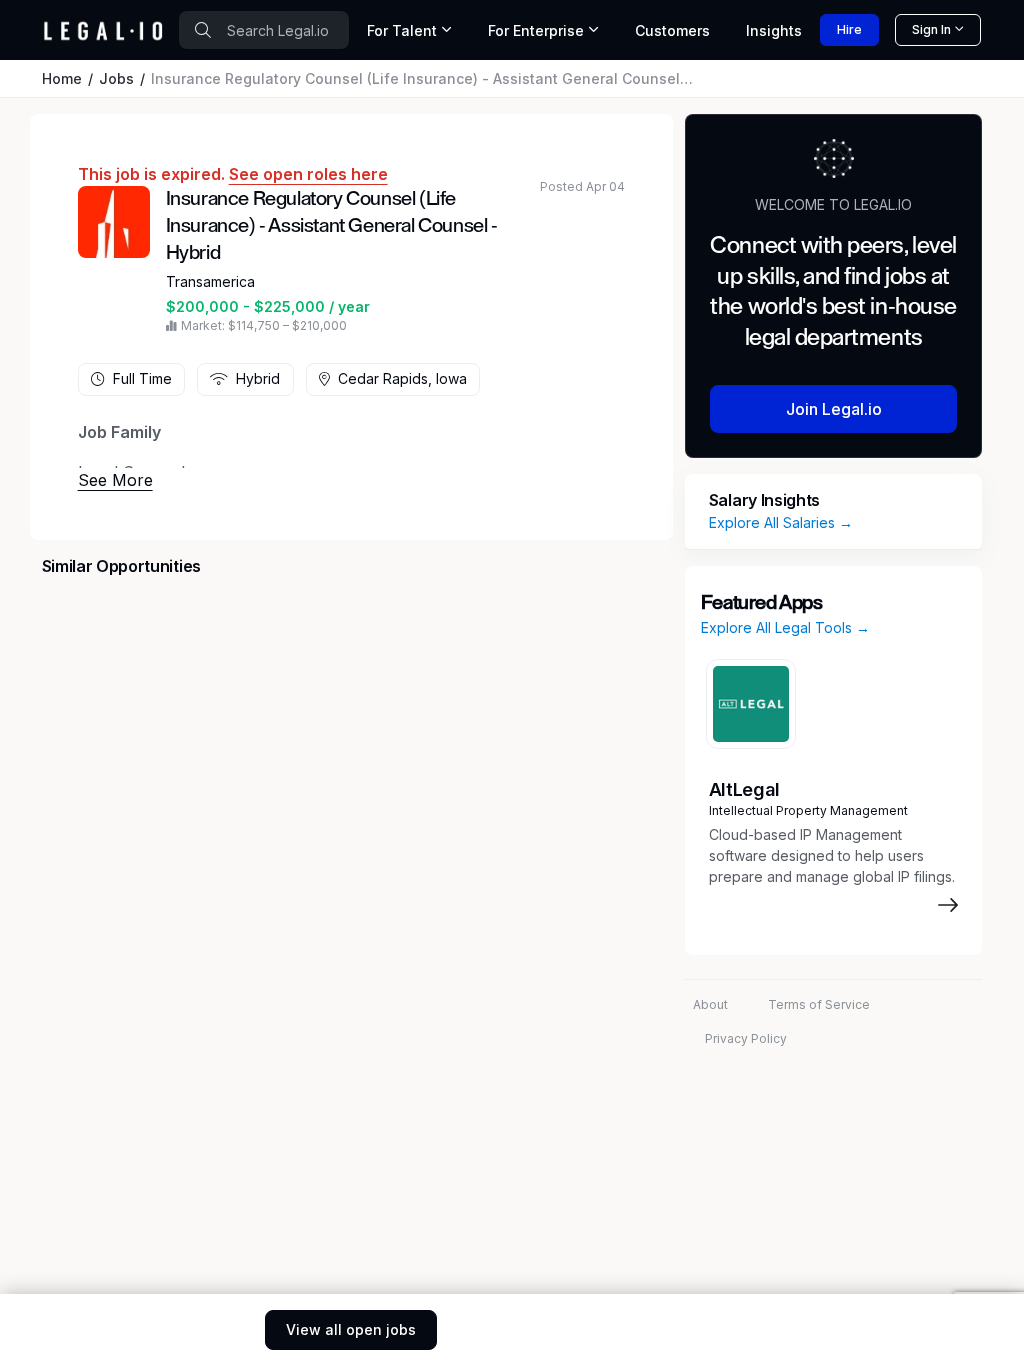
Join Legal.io (834, 409)
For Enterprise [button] (536, 30)
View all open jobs (351, 1329)
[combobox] (264, 30)
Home (62, 78)
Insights (774, 30)
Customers (672, 30)
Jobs (116, 78)
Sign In (931, 29)
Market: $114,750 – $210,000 (264, 325)
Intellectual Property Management (808, 810)
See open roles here (308, 174)
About (710, 1004)
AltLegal (744, 789)
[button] (115, 480)
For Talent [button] (402, 30)
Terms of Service (819, 1004)
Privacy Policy (746, 1038)
